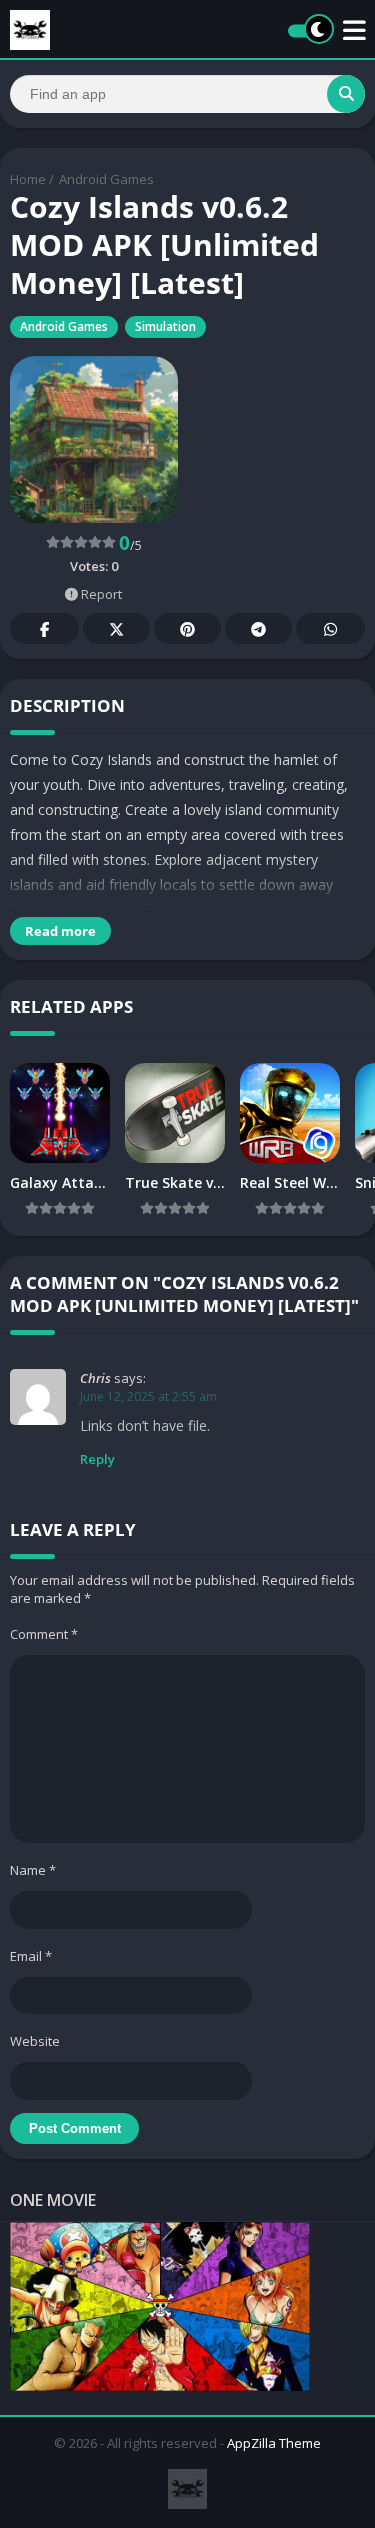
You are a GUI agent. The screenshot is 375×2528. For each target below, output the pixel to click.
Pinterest (187, 628)
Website (35, 2041)
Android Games (106, 179)
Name (33, 1870)
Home (28, 179)
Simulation (165, 326)
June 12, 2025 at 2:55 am (148, 1396)
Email (31, 1956)
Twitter (116, 628)
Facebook (44, 628)
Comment (44, 1634)
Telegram (258, 628)
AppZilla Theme (274, 2443)
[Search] (346, 94)
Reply (97, 1459)
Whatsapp (330, 628)
